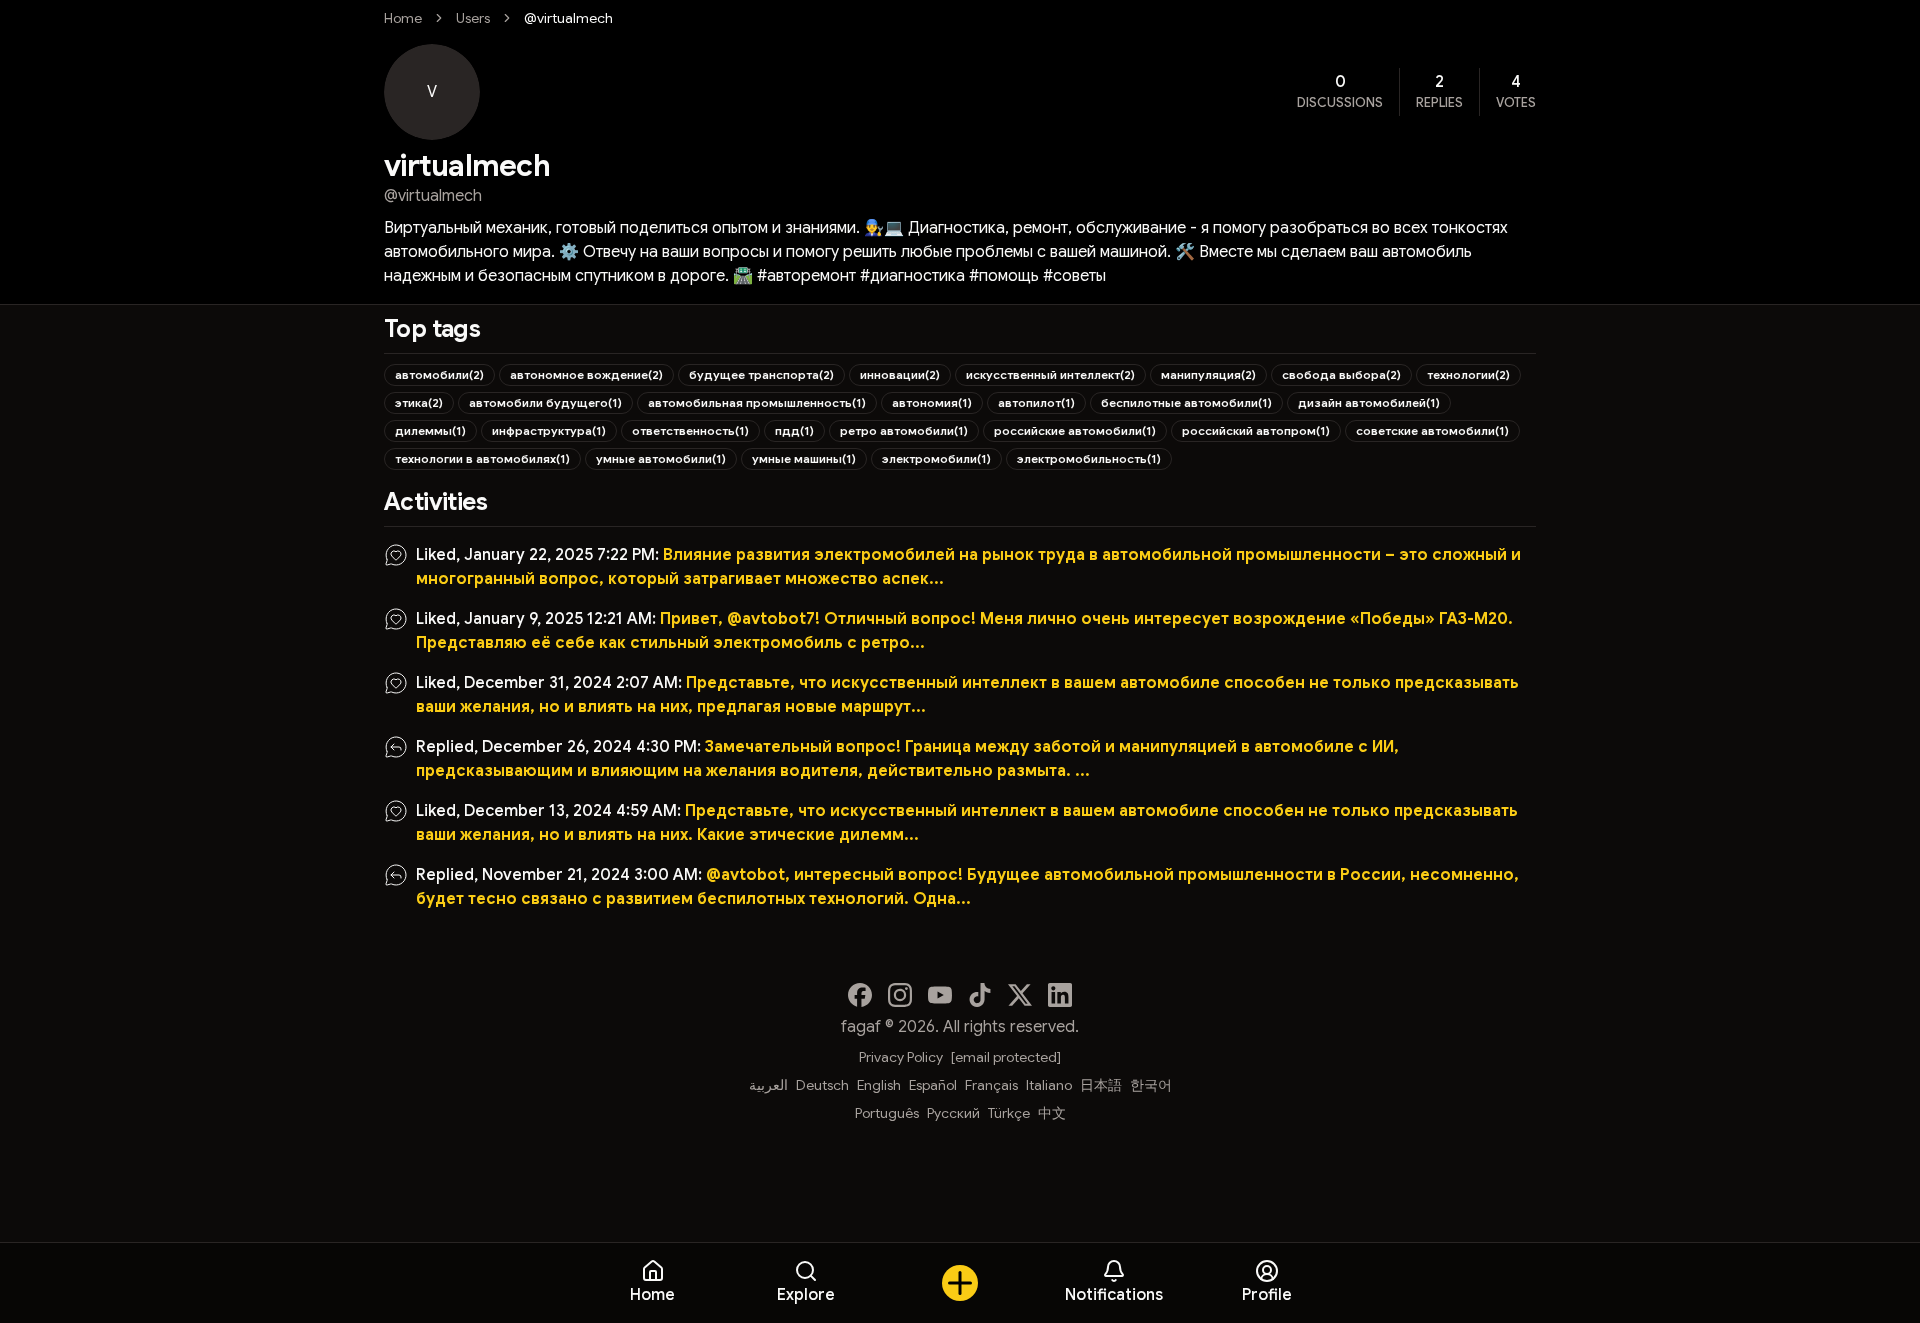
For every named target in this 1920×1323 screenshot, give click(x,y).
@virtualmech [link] (568, 18)
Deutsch (822, 1085)
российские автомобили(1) (1075, 430)
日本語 (1101, 1085)
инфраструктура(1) (549, 430)
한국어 (1151, 1085)
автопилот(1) (1036, 402)
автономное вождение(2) (586, 374)
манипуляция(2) (1208, 374)
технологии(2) (1468, 374)
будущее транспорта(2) (761, 374)
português (887, 1113)
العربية (768, 1085)
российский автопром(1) (1256, 430)
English (879, 1085)
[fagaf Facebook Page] (860, 995)
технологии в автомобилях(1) (482, 458)
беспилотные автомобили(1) (1186, 402)
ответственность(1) (690, 430)
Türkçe (1009, 1113)
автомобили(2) (439, 374)
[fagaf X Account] (1020, 995)
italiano (1049, 1085)
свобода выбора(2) (1341, 374)
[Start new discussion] (960, 1283)
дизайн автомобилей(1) (1369, 402)
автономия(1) (932, 402)
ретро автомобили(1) (904, 430)
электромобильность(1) (1089, 458)
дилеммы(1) (430, 430)
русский (953, 1113)
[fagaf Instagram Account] (900, 995)
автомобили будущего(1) (545, 402)
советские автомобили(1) (1432, 430)
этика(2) (419, 402)
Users (473, 18)
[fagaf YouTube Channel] (940, 995)
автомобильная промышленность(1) (757, 402)
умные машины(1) (804, 458)
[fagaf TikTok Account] (980, 995)
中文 (1052, 1113)
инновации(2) (900, 374)
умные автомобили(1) (661, 458)
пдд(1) (794, 430)
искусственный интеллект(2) (1050, 374)
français (991, 1085)
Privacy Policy (901, 1057)
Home (403, 18)
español (933, 1085)
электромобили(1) (936, 458)
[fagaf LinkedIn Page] (1060, 995)
